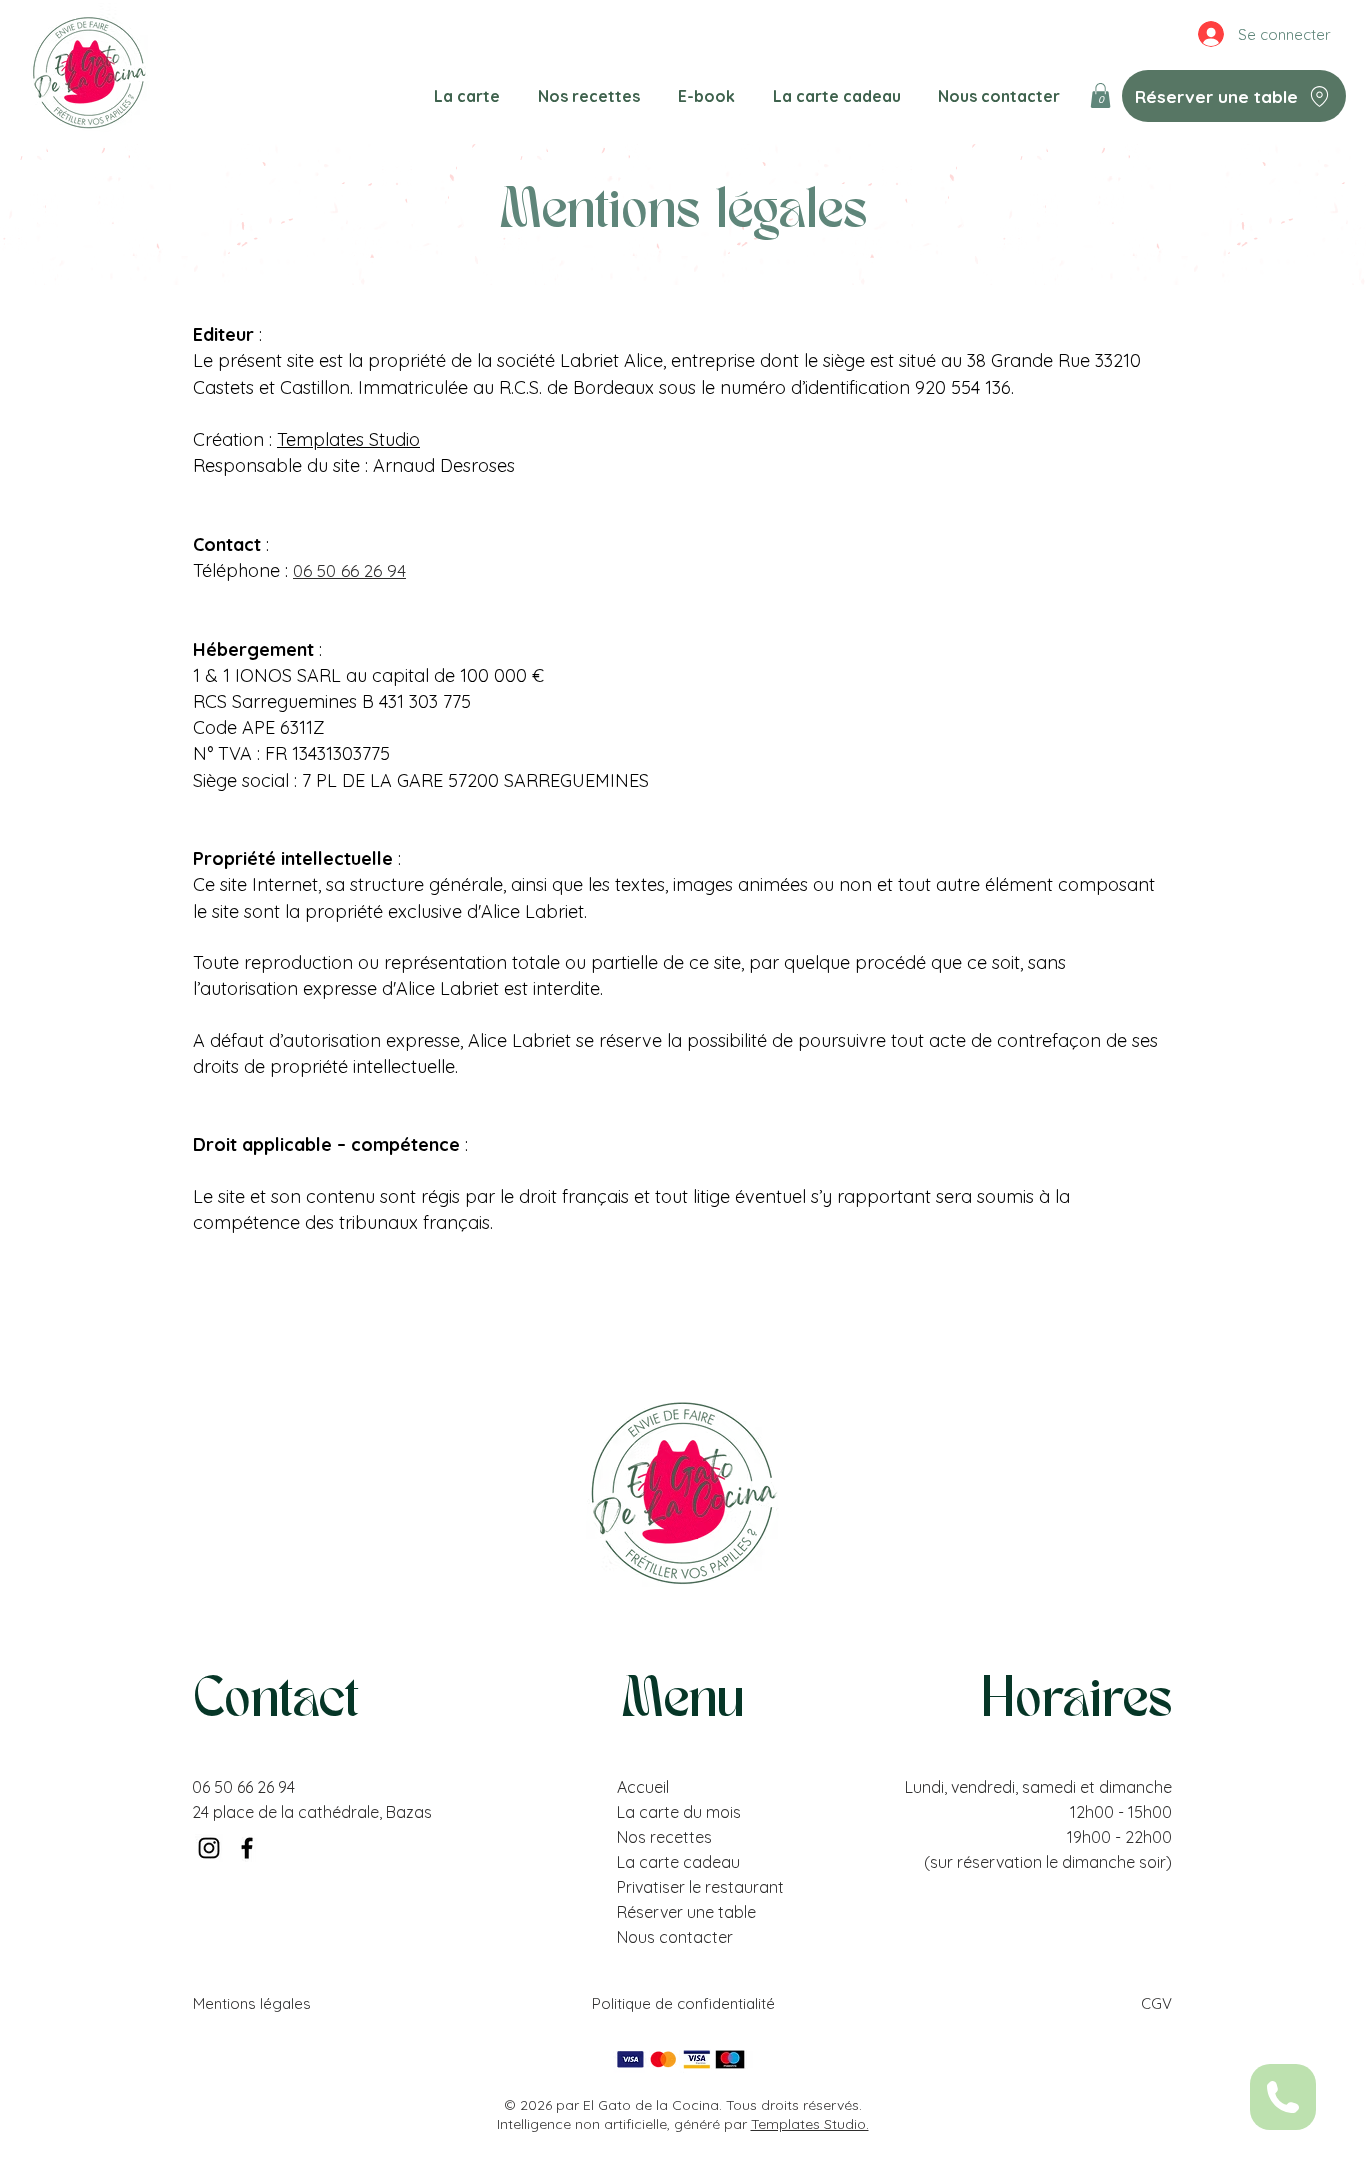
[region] (1283, 2097)
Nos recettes (664, 1837)
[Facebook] (247, 1848)
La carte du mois (679, 1812)
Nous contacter (675, 1937)
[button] (1100, 95)
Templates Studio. (810, 2124)
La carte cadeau (678, 1862)
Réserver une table (686, 1912)
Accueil (643, 1787)
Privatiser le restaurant (700, 1887)
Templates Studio (348, 439)
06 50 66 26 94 (243, 1787)
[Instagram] (209, 1848)
